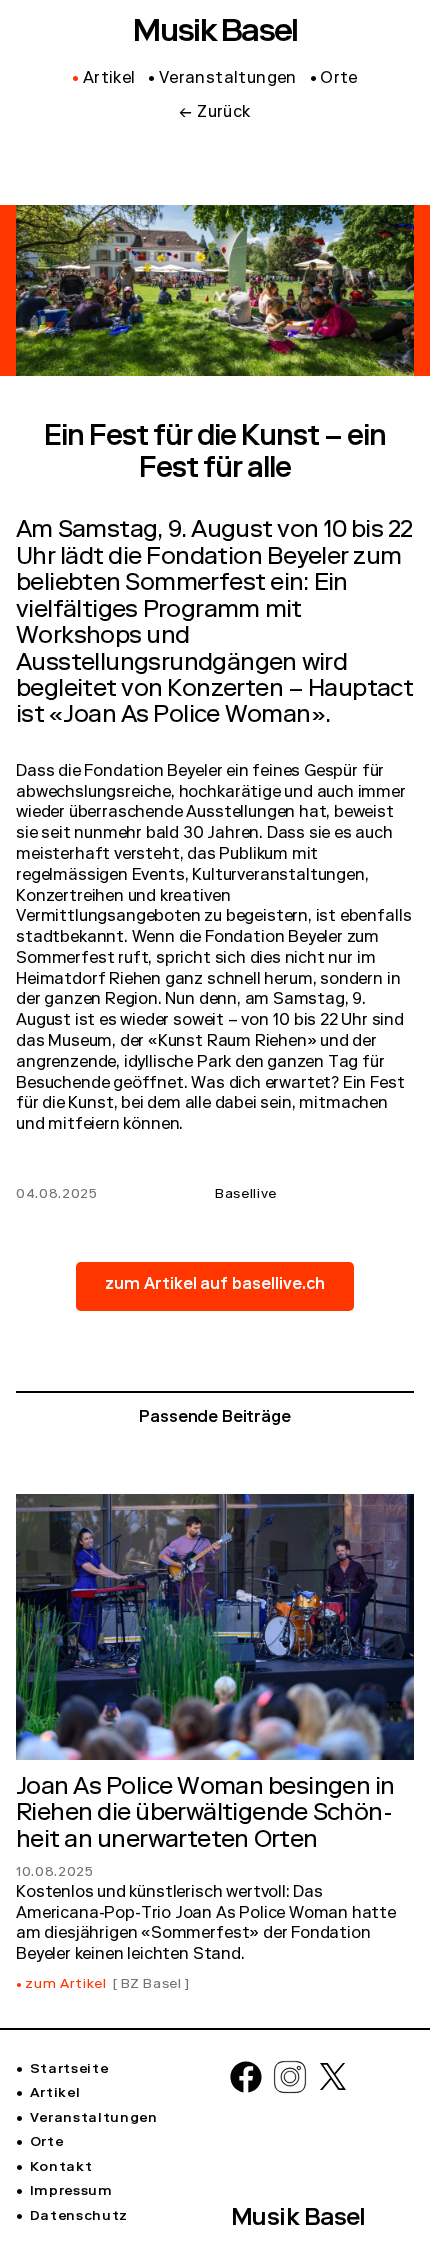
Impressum (71, 2192)
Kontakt (61, 2168)
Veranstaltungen (94, 2119)
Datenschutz (79, 2217)
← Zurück (214, 114)
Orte (46, 2143)
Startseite (69, 2070)
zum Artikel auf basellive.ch (215, 1286)
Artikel (55, 2094)
